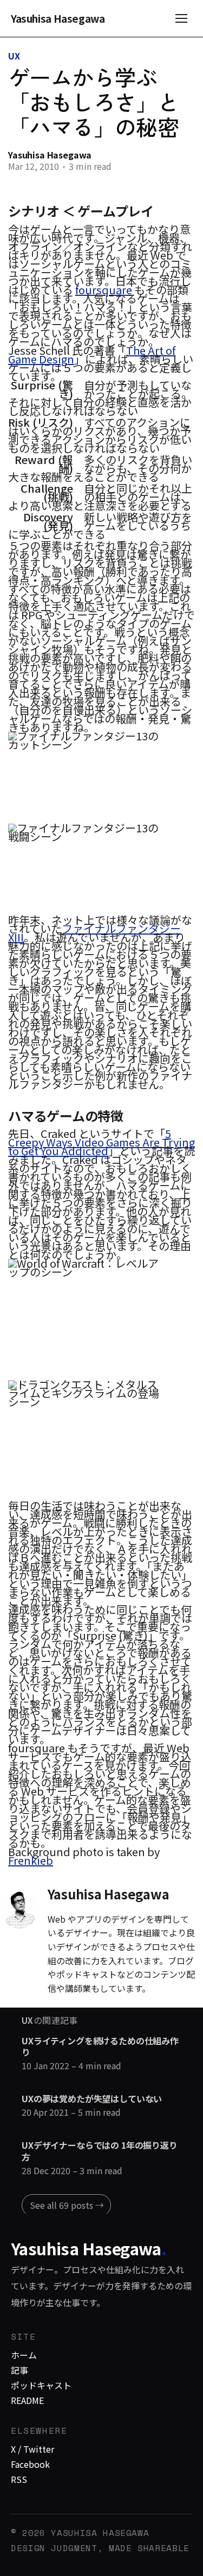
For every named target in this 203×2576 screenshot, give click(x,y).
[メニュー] (181, 18)
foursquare (104, 290)
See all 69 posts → (67, 2205)
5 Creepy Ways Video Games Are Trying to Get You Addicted (101, 1142)
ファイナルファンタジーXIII (94, 933)
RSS (19, 2479)
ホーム (24, 2355)
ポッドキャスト (41, 2385)
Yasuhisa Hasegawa (58, 19)
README (27, 2400)
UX (14, 56)
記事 (19, 2370)
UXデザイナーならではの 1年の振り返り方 (100, 2151)
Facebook (30, 2464)
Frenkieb (31, 1860)
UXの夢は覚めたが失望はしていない (92, 2099)
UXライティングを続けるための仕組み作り (100, 2047)
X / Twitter (32, 2449)
